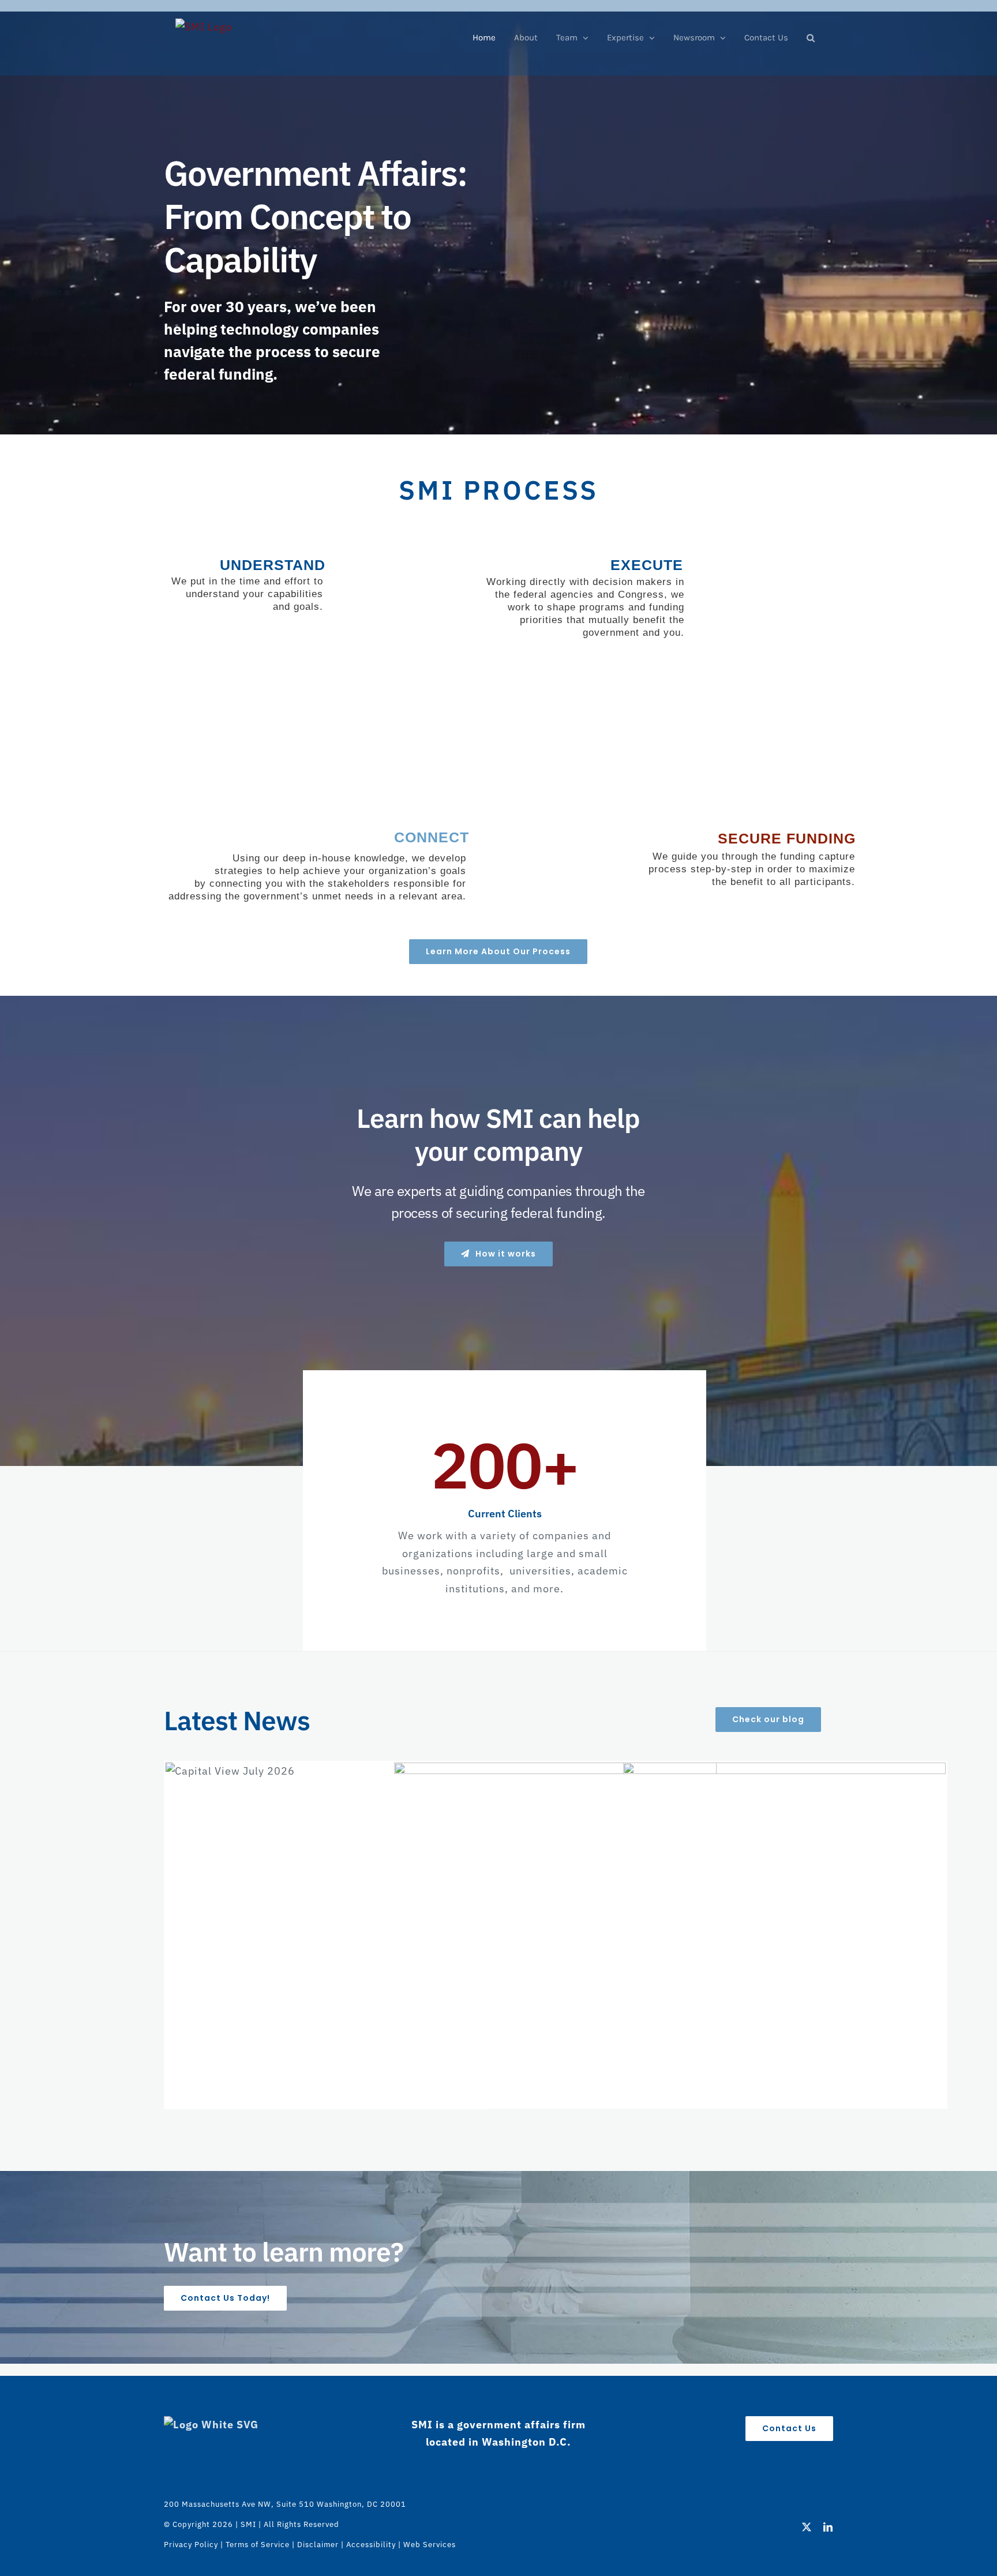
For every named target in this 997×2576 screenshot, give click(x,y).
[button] (811, 38)
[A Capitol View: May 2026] (784, 1924)
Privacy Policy (191, 2545)
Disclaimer (318, 2545)
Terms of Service (258, 2545)
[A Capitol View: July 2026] (327, 1924)
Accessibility (371, 2545)
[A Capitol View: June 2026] (555, 1924)
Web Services (430, 2545)
